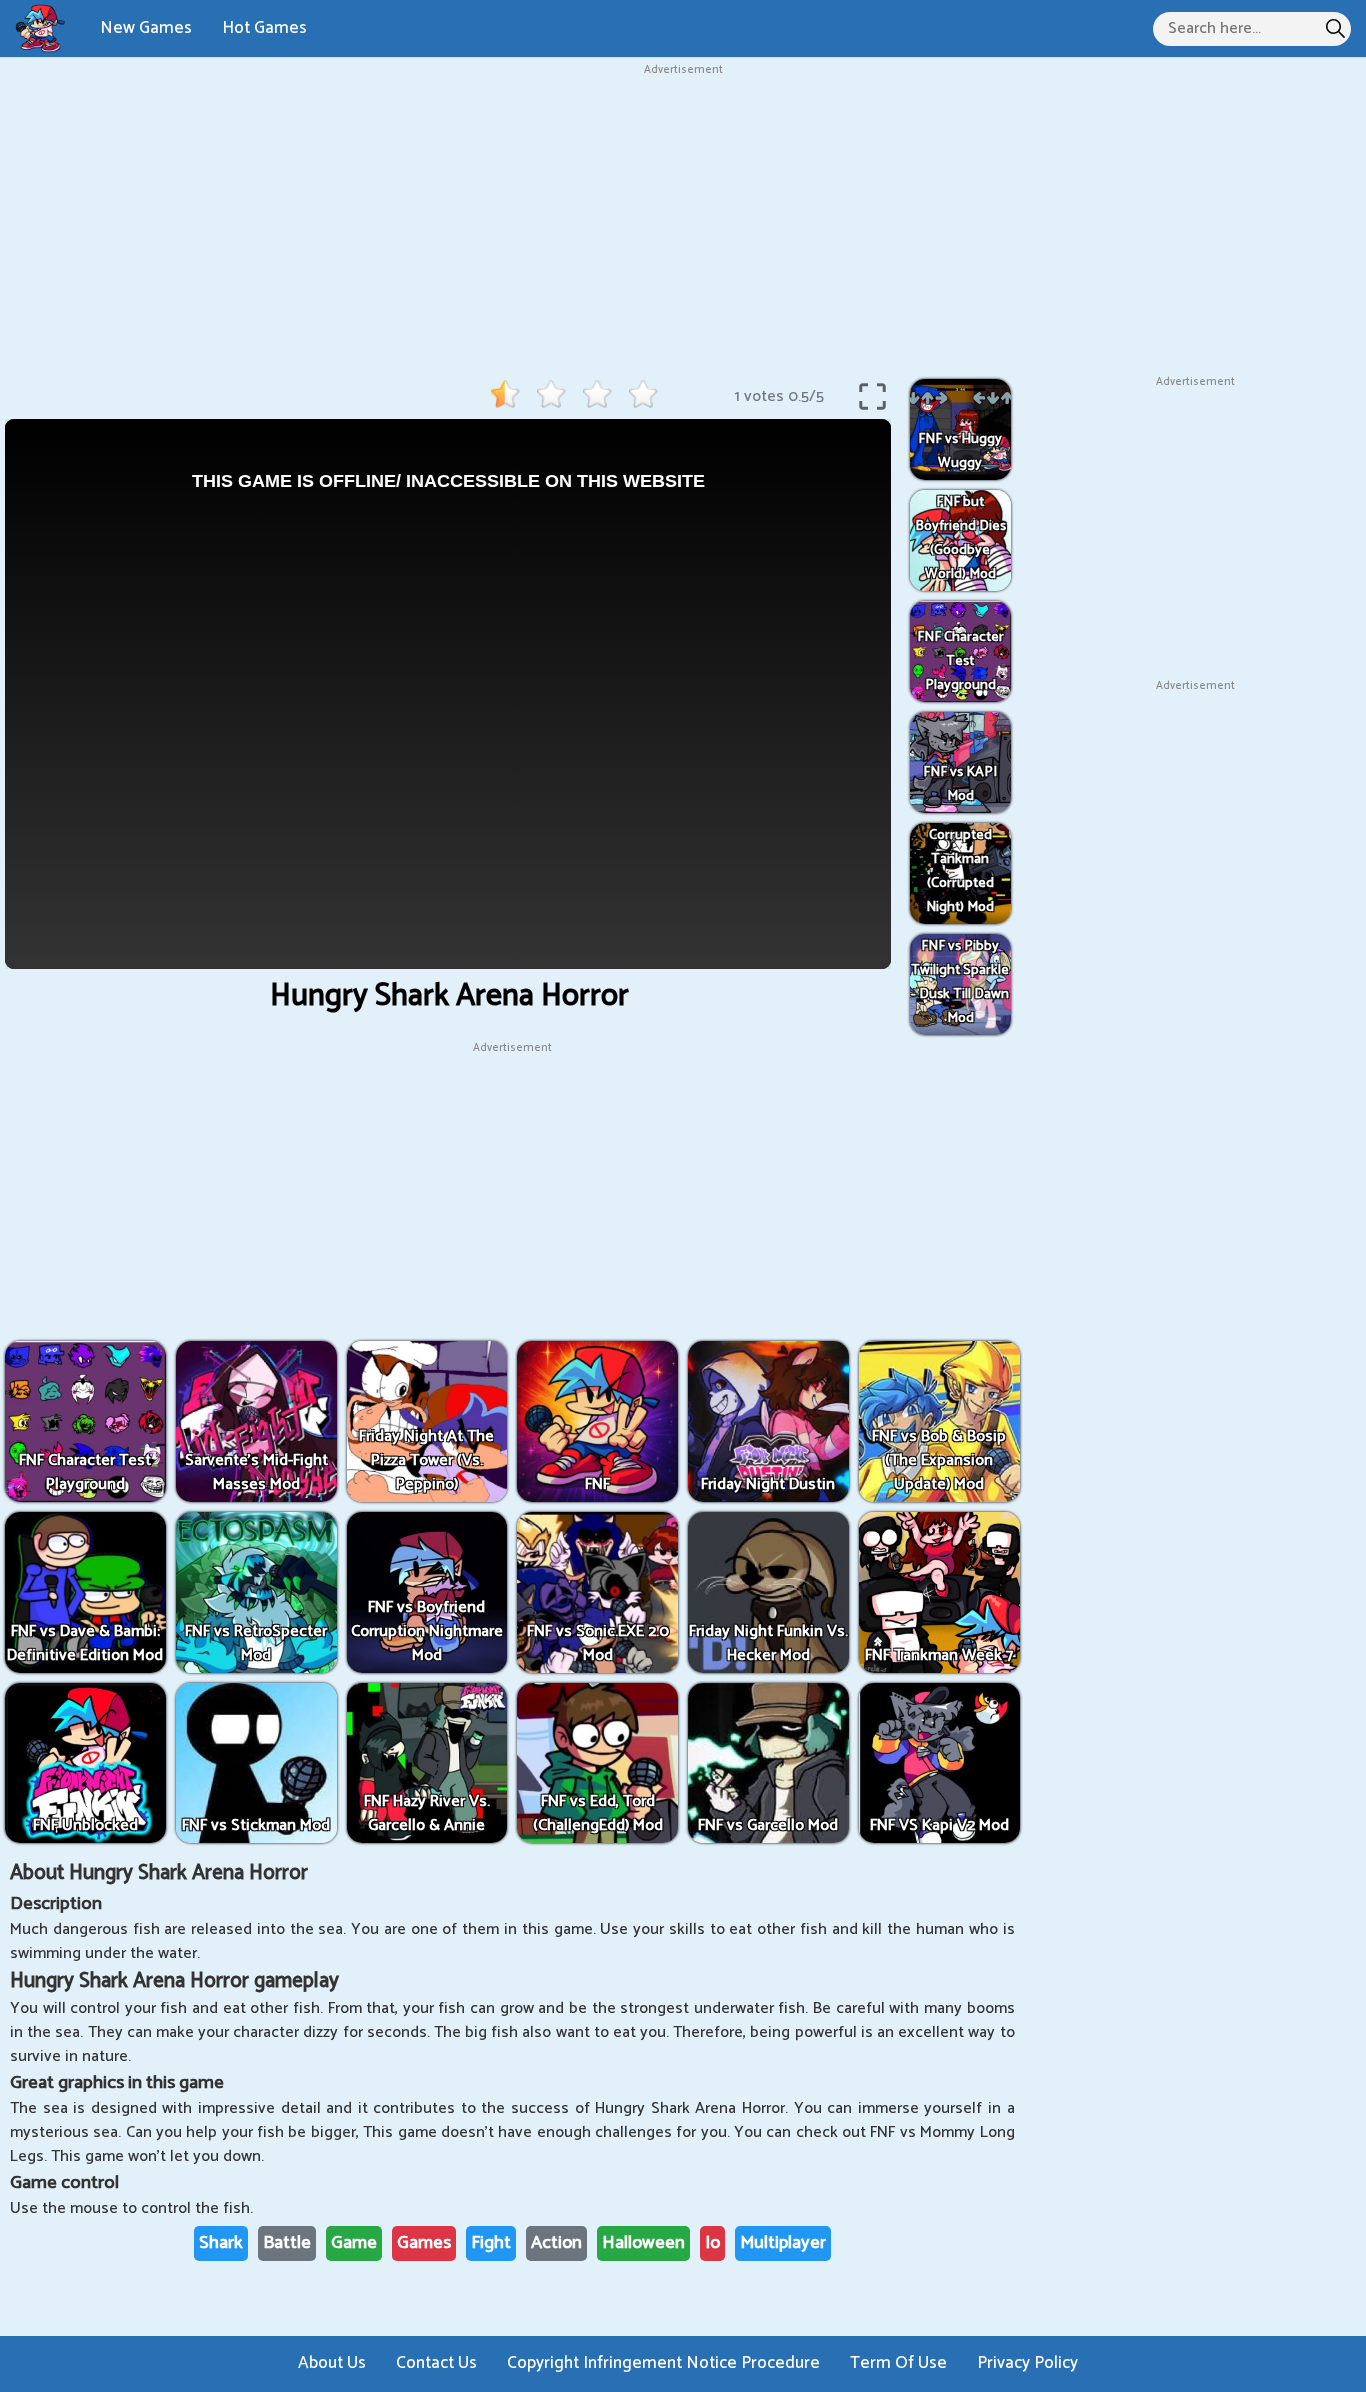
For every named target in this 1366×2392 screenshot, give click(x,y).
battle (287, 2243)
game (354, 2243)
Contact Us (436, 2363)
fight (491, 2243)
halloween (643, 2243)
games (424, 2243)
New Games (146, 28)
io (712, 2243)
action (556, 2243)
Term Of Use (898, 2363)
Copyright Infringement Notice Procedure (663, 2363)
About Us (332, 2363)
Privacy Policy (1027, 2363)
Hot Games (264, 28)
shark (221, 2243)
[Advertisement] (683, 219)
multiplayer (783, 2243)
